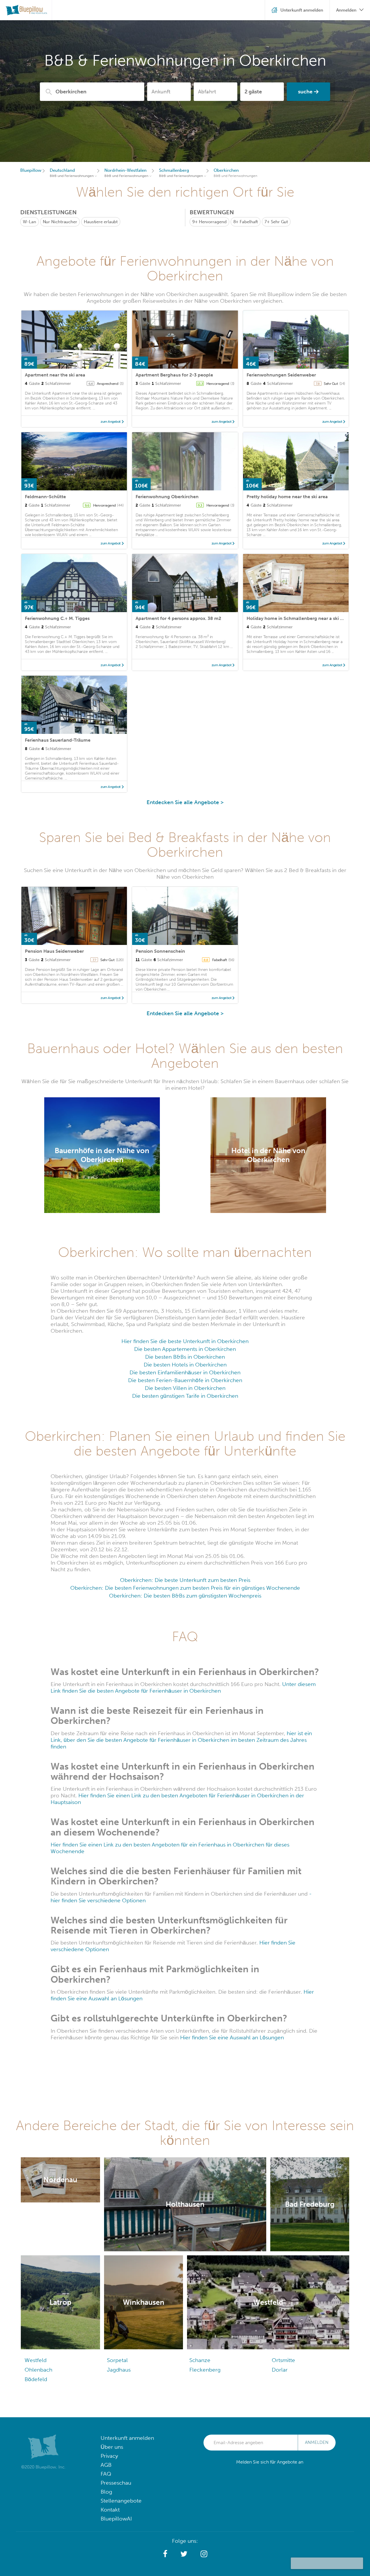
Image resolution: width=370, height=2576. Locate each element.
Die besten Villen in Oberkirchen (185, 1388)
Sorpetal (117, 2360)
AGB (106, 2465)
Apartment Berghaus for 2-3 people (174, 375)
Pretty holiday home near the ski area (287, 497)
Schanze (200, 2360)
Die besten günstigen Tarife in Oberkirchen (185, 1396)
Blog (106, 2492)
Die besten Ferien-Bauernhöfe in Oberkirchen (185, 1380)
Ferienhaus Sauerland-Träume (58, 740)
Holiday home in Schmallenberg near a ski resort (300, 618)
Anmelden (317, 2442)
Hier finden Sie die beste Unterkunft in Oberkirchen (185, 1341)
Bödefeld (36, 2379)
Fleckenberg (205, 2370)
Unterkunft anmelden (127, 2438)
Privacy (109, 2456)
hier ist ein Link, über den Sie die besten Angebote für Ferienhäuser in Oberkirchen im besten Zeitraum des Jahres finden (181, 1740)
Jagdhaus (119, 2370)
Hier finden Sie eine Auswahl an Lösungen (232, 2037)
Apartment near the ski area (55, 375)
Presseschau (116, 2483)
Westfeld (36, 2360)
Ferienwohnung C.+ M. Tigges (57, 618)
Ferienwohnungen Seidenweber (281, 375)
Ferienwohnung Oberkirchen (167, 497)
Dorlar (280, 2370)
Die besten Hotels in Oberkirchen (185, 1365)
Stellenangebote (121, 2501)
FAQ (106, 2474)
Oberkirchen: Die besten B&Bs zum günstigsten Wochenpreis (185, 1596)
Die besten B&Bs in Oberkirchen (185, 1357)
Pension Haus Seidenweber (54, 951)
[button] (165, 2554)
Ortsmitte (283, 2360)
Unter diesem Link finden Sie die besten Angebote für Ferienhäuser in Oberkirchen (183, 1687)
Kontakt (110, 2510)
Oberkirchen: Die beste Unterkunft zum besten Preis (185, 1580)
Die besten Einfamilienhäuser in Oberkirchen (185, 1372)
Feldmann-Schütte (45, 497)
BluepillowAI (116, 2519)
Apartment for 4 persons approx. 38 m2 (178, 618)
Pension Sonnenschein (160, 951)
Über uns (112, 2447)
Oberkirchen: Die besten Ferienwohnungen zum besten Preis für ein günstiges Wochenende (185, 1588)
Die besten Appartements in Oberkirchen (185, 1349)
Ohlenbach (38, 2370)
